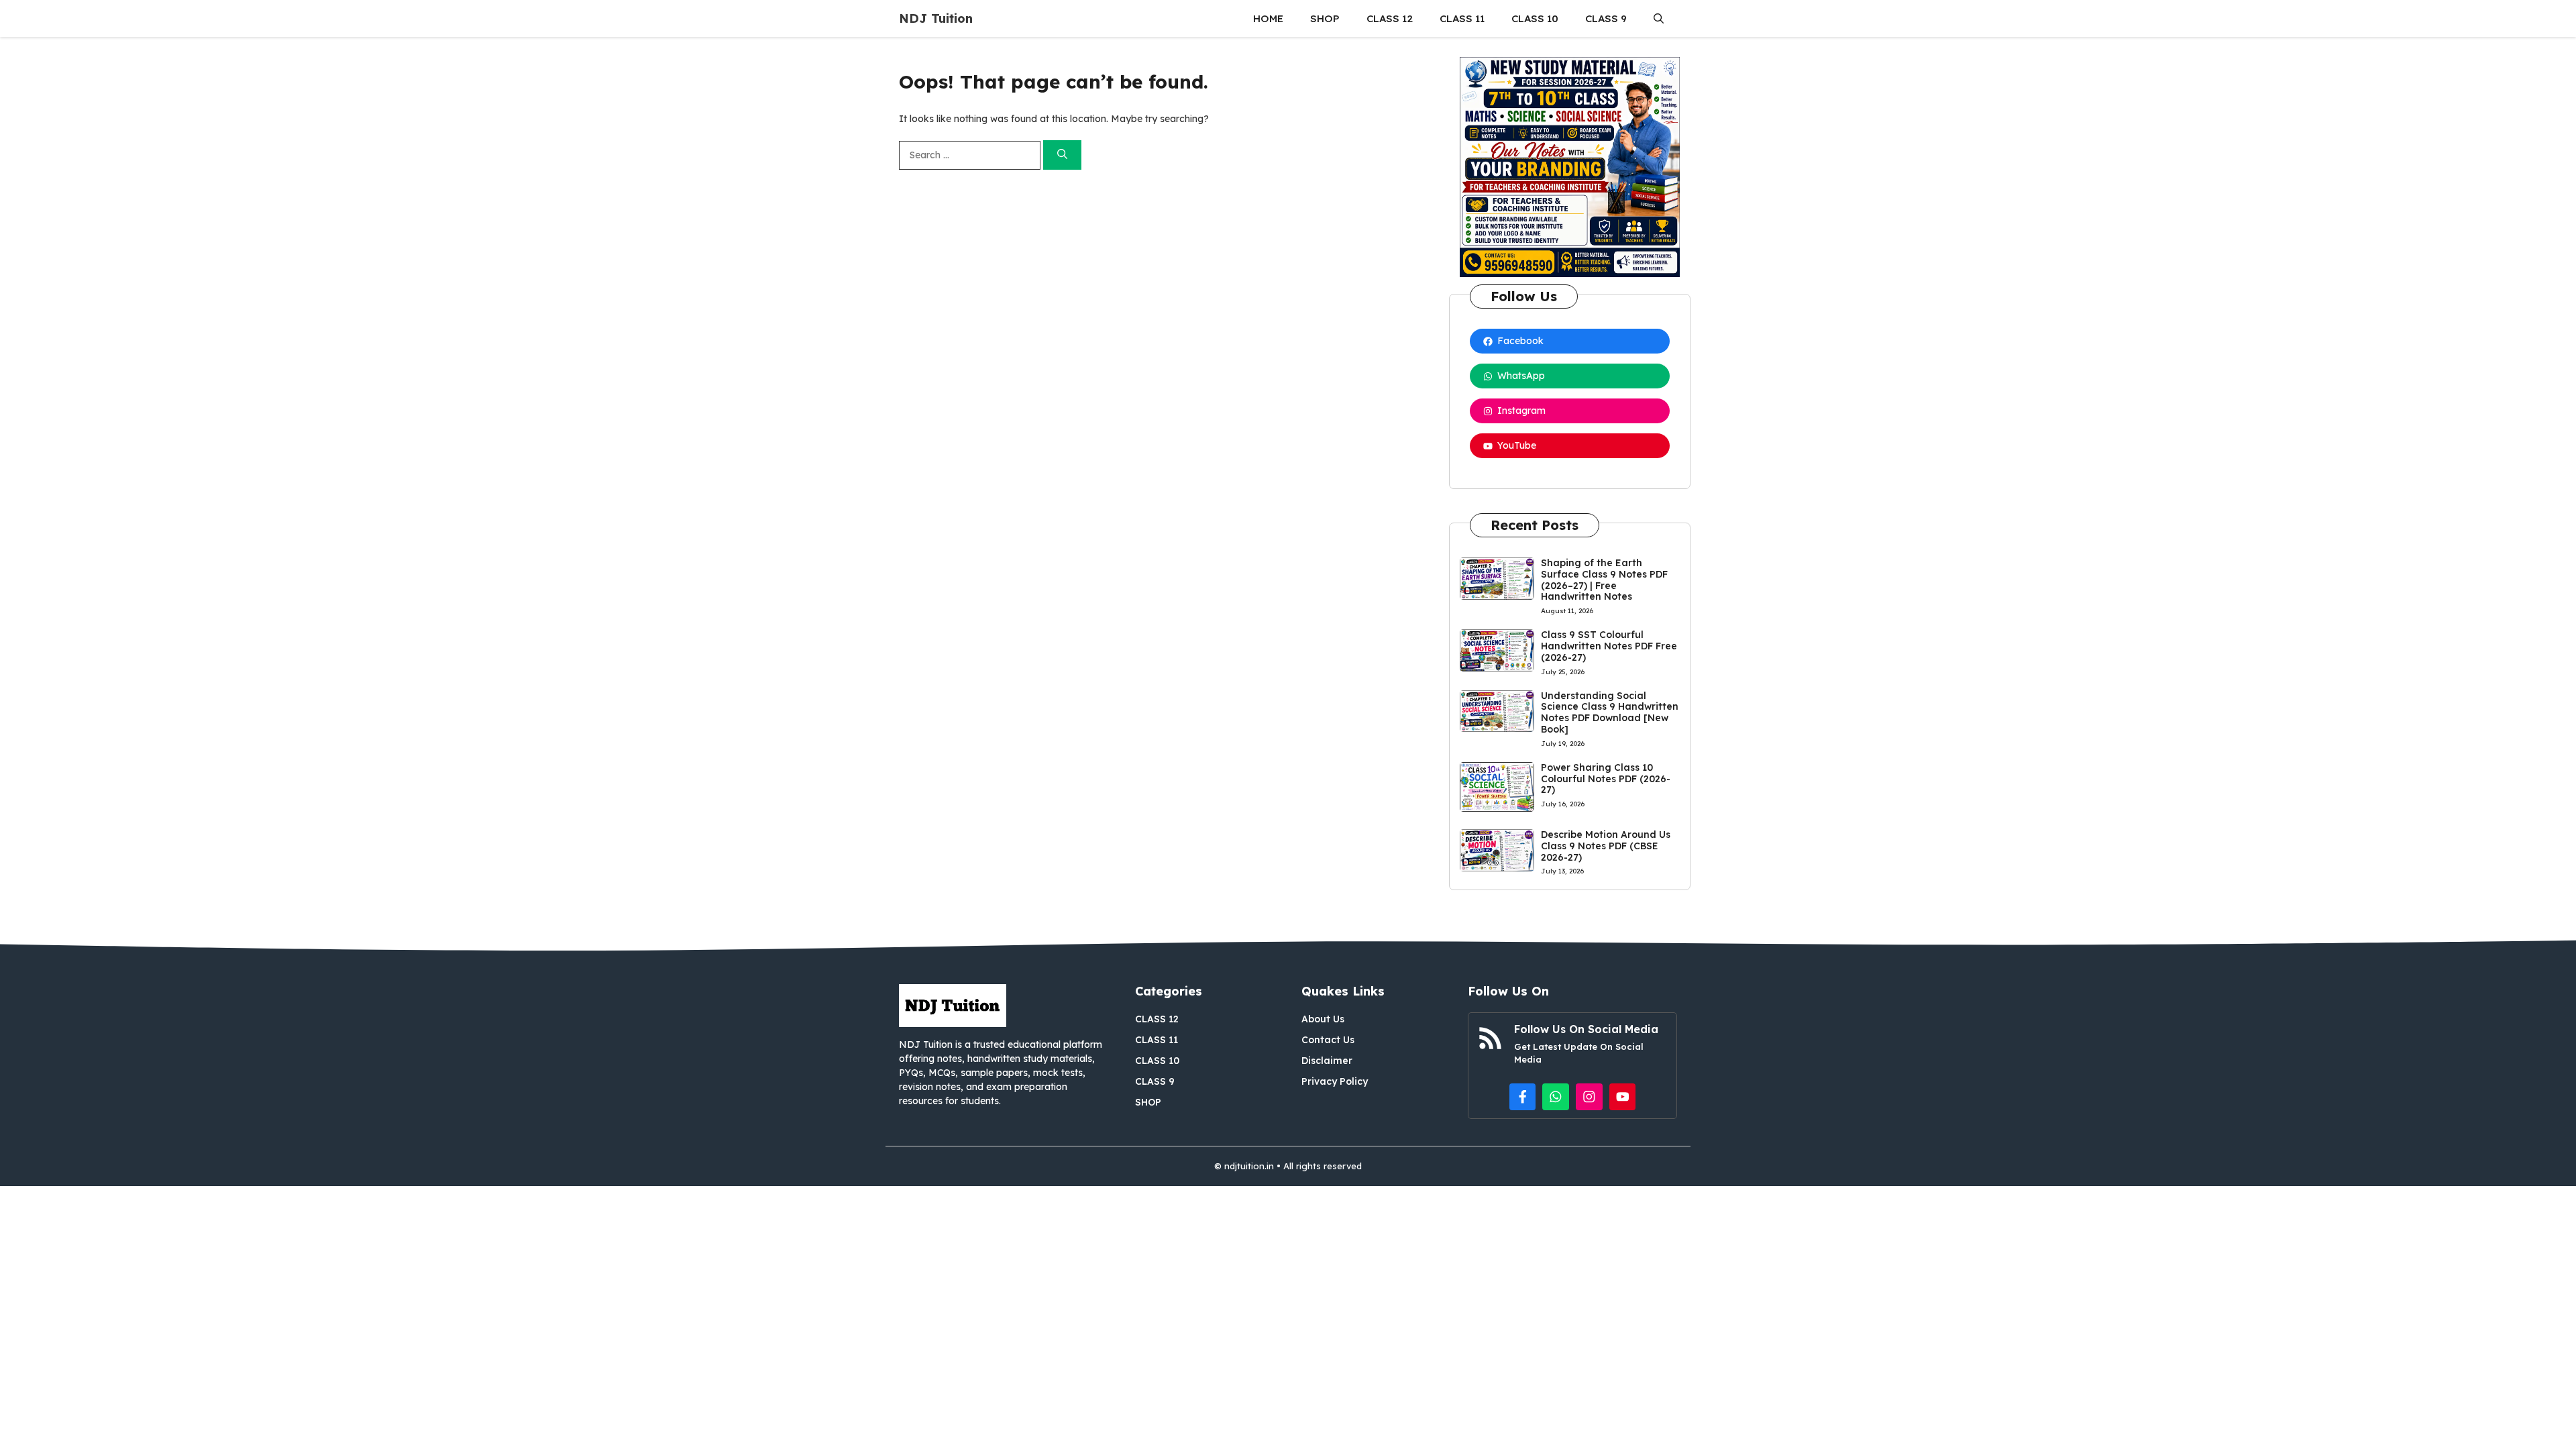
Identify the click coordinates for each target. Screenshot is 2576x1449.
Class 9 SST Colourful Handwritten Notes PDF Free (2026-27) (1609, 646)
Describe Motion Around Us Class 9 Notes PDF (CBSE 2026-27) (1606, 846)
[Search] (1062, 155)
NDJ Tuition (936, 18)
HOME (1268, 18)
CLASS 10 (1535, 18)
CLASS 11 (1462, 18)
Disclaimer (1327, 1061)
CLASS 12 (1390, 18)
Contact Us (1328, 1040)
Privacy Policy (1335, 1081)
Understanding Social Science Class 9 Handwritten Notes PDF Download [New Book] (1610, 712)
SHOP (1325, 18)
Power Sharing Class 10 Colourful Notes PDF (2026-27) (1606, 779)
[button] (1659, 18)
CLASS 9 (1606, 18)
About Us (1323, 1019)
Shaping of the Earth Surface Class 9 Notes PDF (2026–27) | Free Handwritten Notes (1604, 580)
